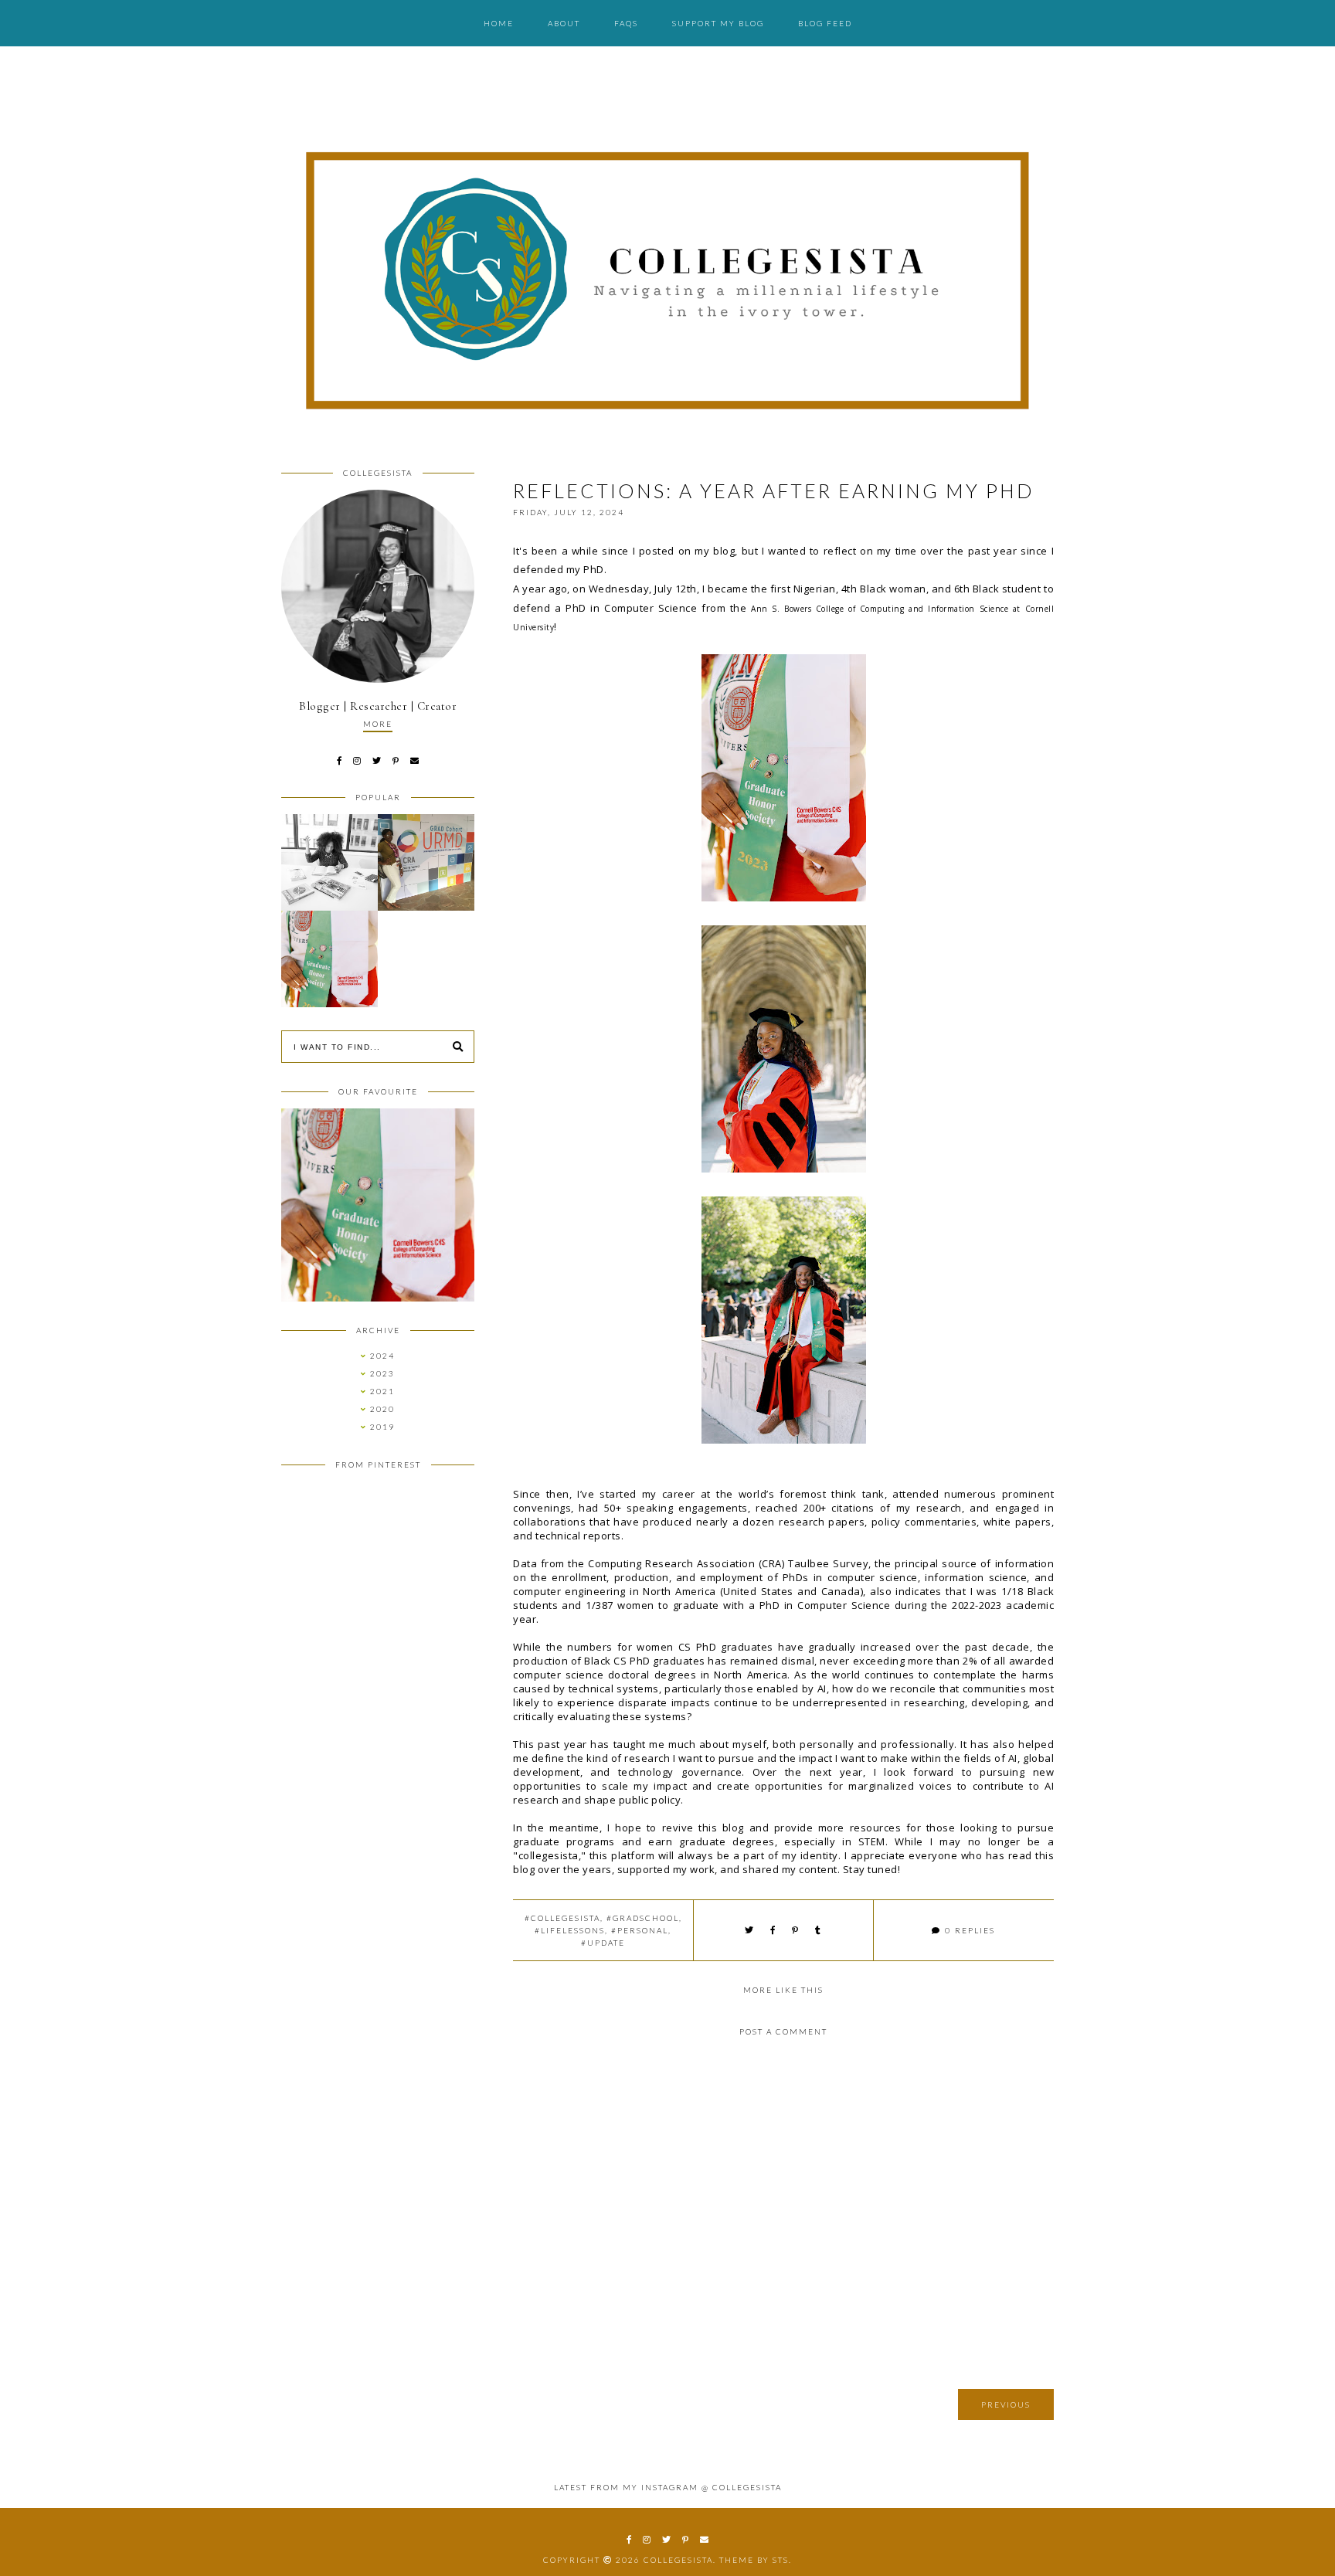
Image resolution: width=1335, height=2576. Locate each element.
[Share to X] (750, 1930)
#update (603, 1943)
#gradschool (643, 1918)
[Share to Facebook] (773, 1930)
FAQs (626, 23)
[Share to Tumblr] (819, 1930)
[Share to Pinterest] (796, 1930)
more (378, 724)
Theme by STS (754, 2560)
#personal (640, 1930)
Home (499, 23)
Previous (1006, 2405)
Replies (970, 1930)
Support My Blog (718, 23)
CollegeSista (678, 2560)
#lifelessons (570, 1930)
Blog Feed (825, 23)
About (564, 23)
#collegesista (562, 1918)
